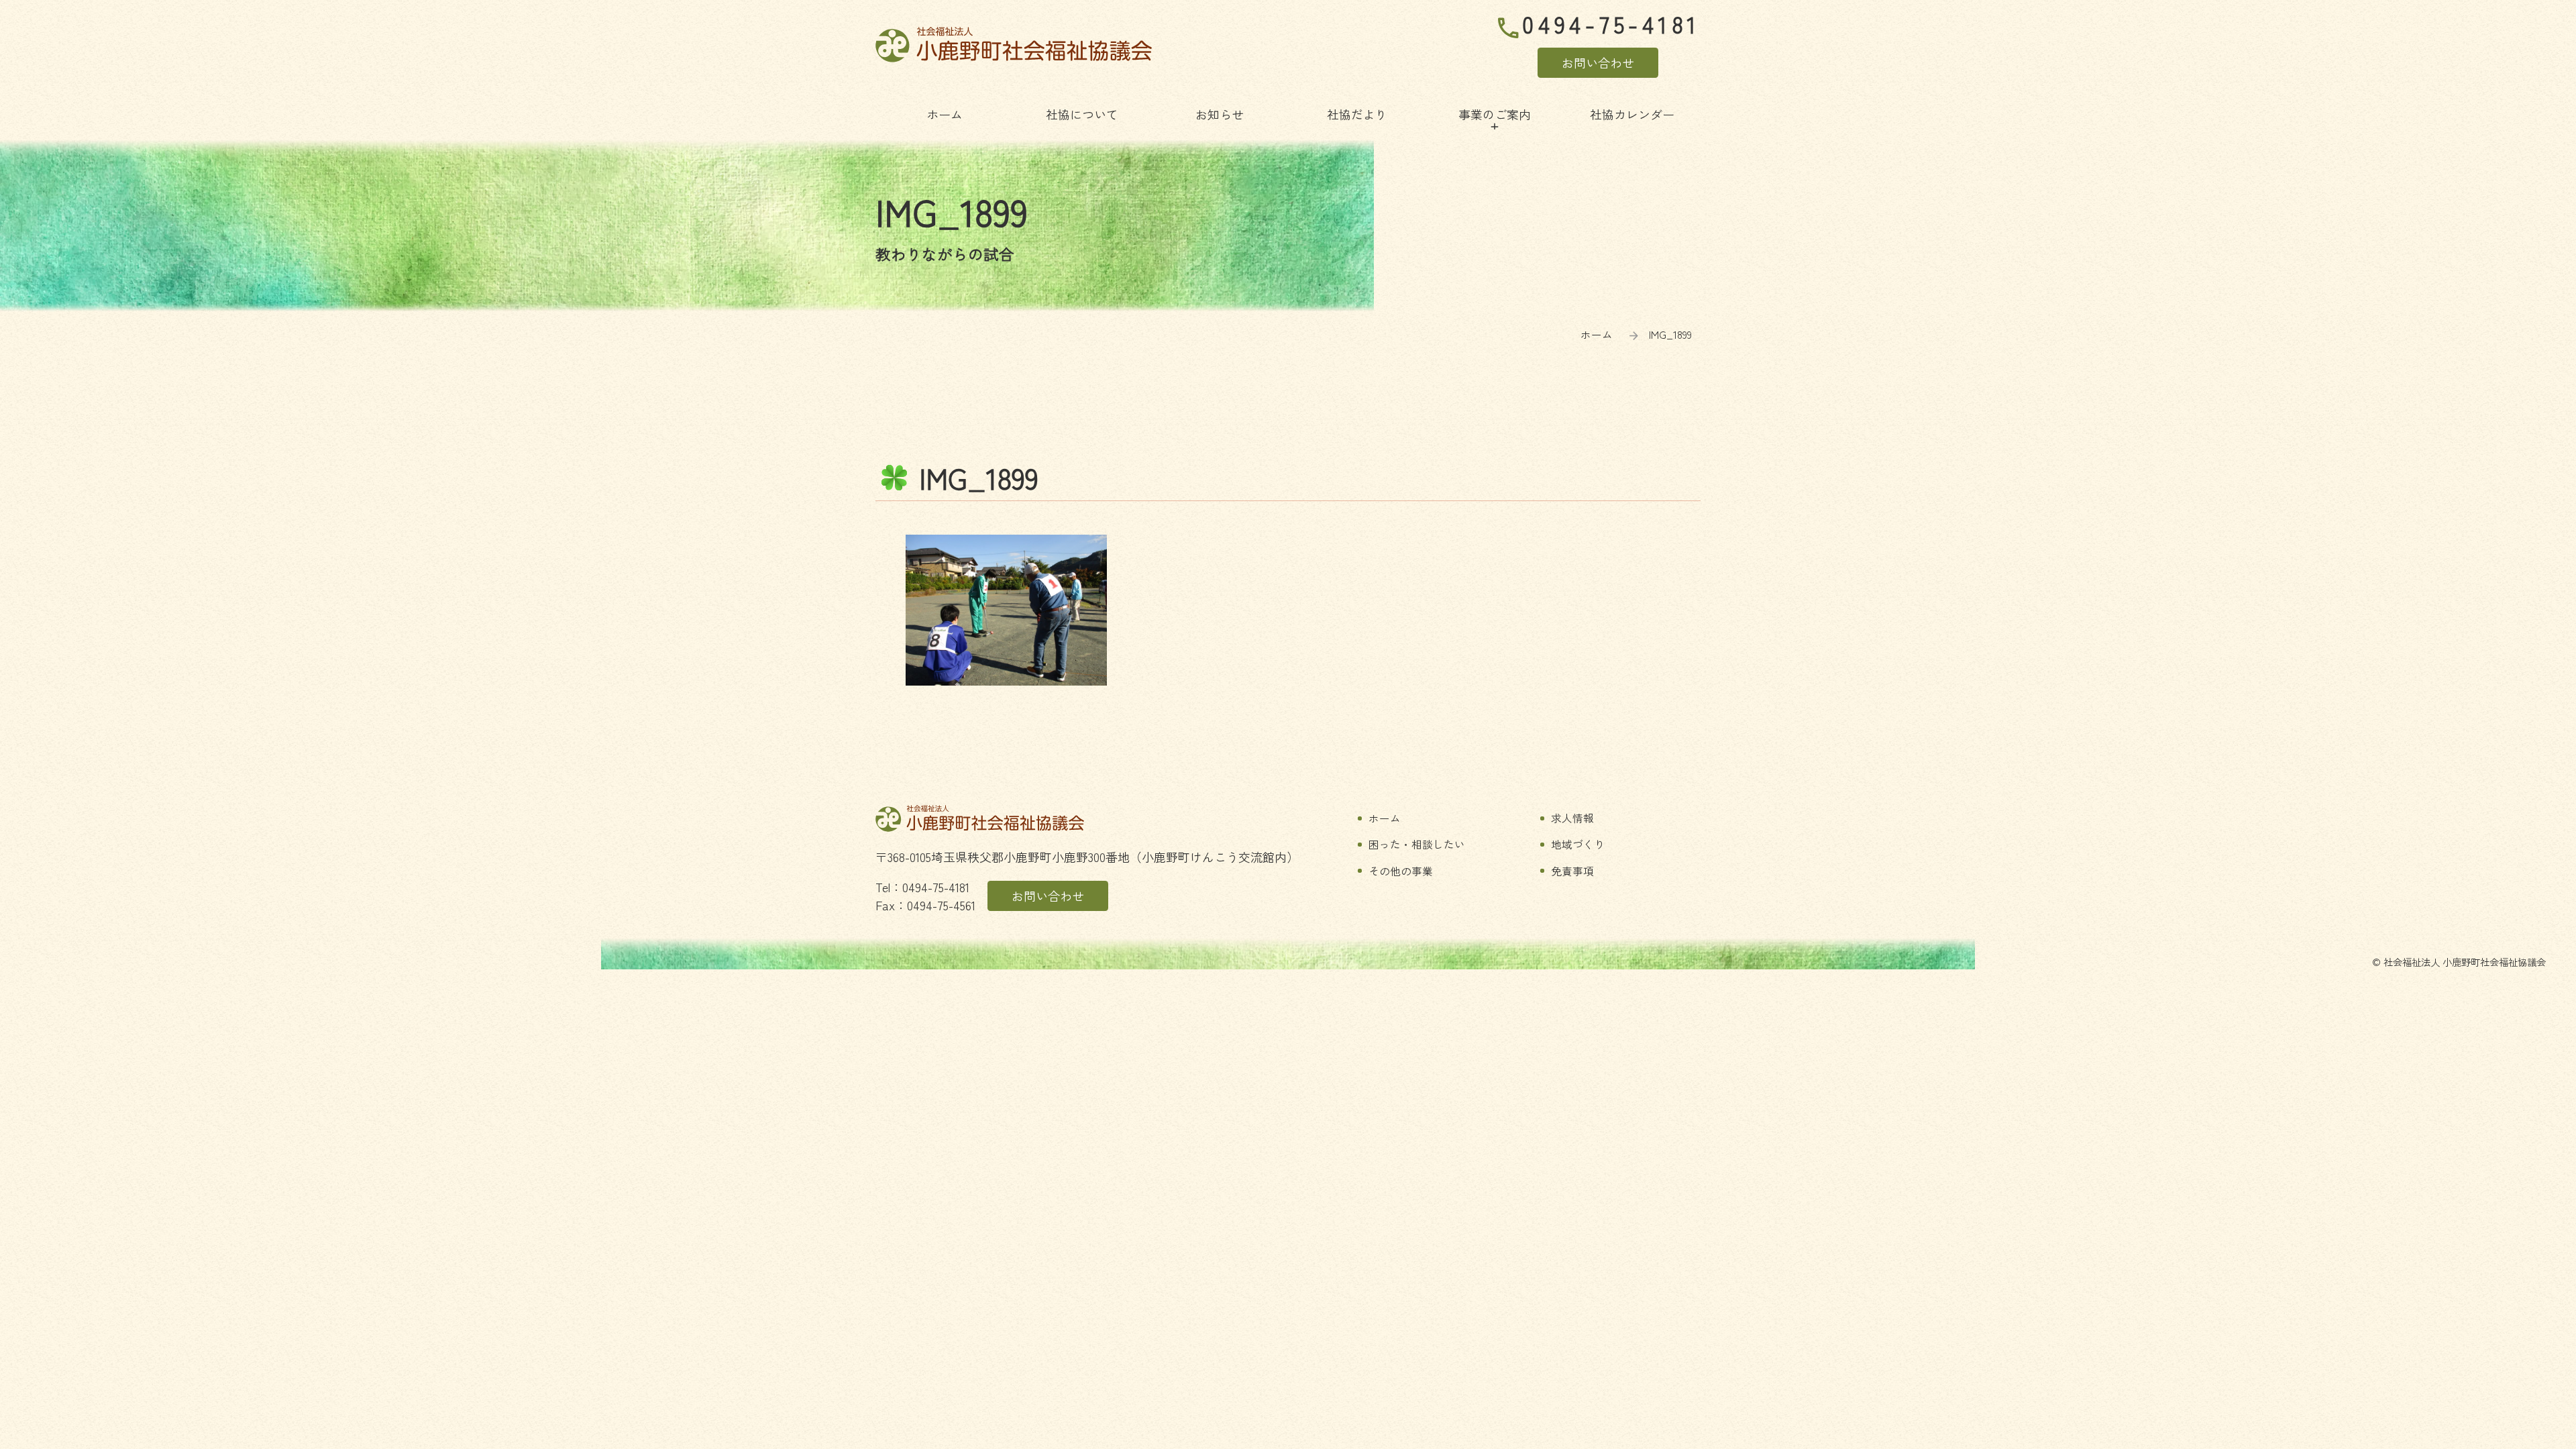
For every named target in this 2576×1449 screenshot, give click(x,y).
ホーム (1597, 334)
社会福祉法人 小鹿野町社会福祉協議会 (1014, 45)
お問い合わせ (1598, 62)
